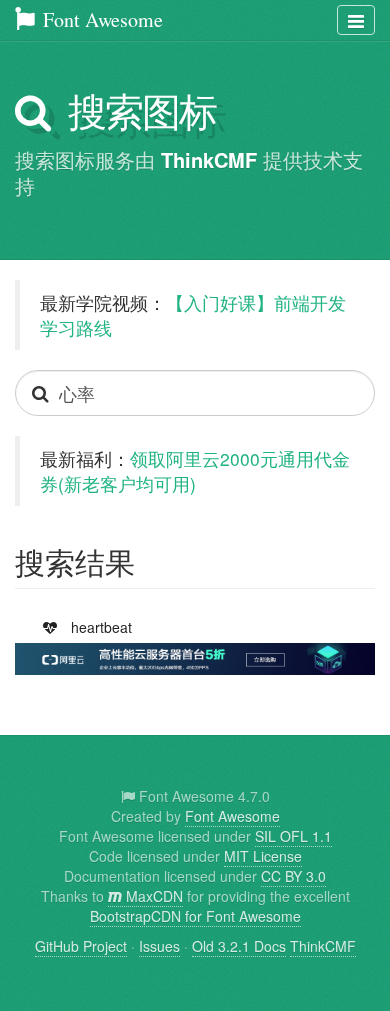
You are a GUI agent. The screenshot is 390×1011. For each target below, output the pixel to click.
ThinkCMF (209, 159)
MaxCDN (152, 896)
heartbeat (105, 626)
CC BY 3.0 (293, 876)
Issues (159, 946)
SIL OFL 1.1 (293, 836)
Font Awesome (100, 19)
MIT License (263, 856)
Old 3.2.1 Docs (239, 946)
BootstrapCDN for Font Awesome (195, 916)
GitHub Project (81, 946)
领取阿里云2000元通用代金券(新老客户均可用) (195, 471)
